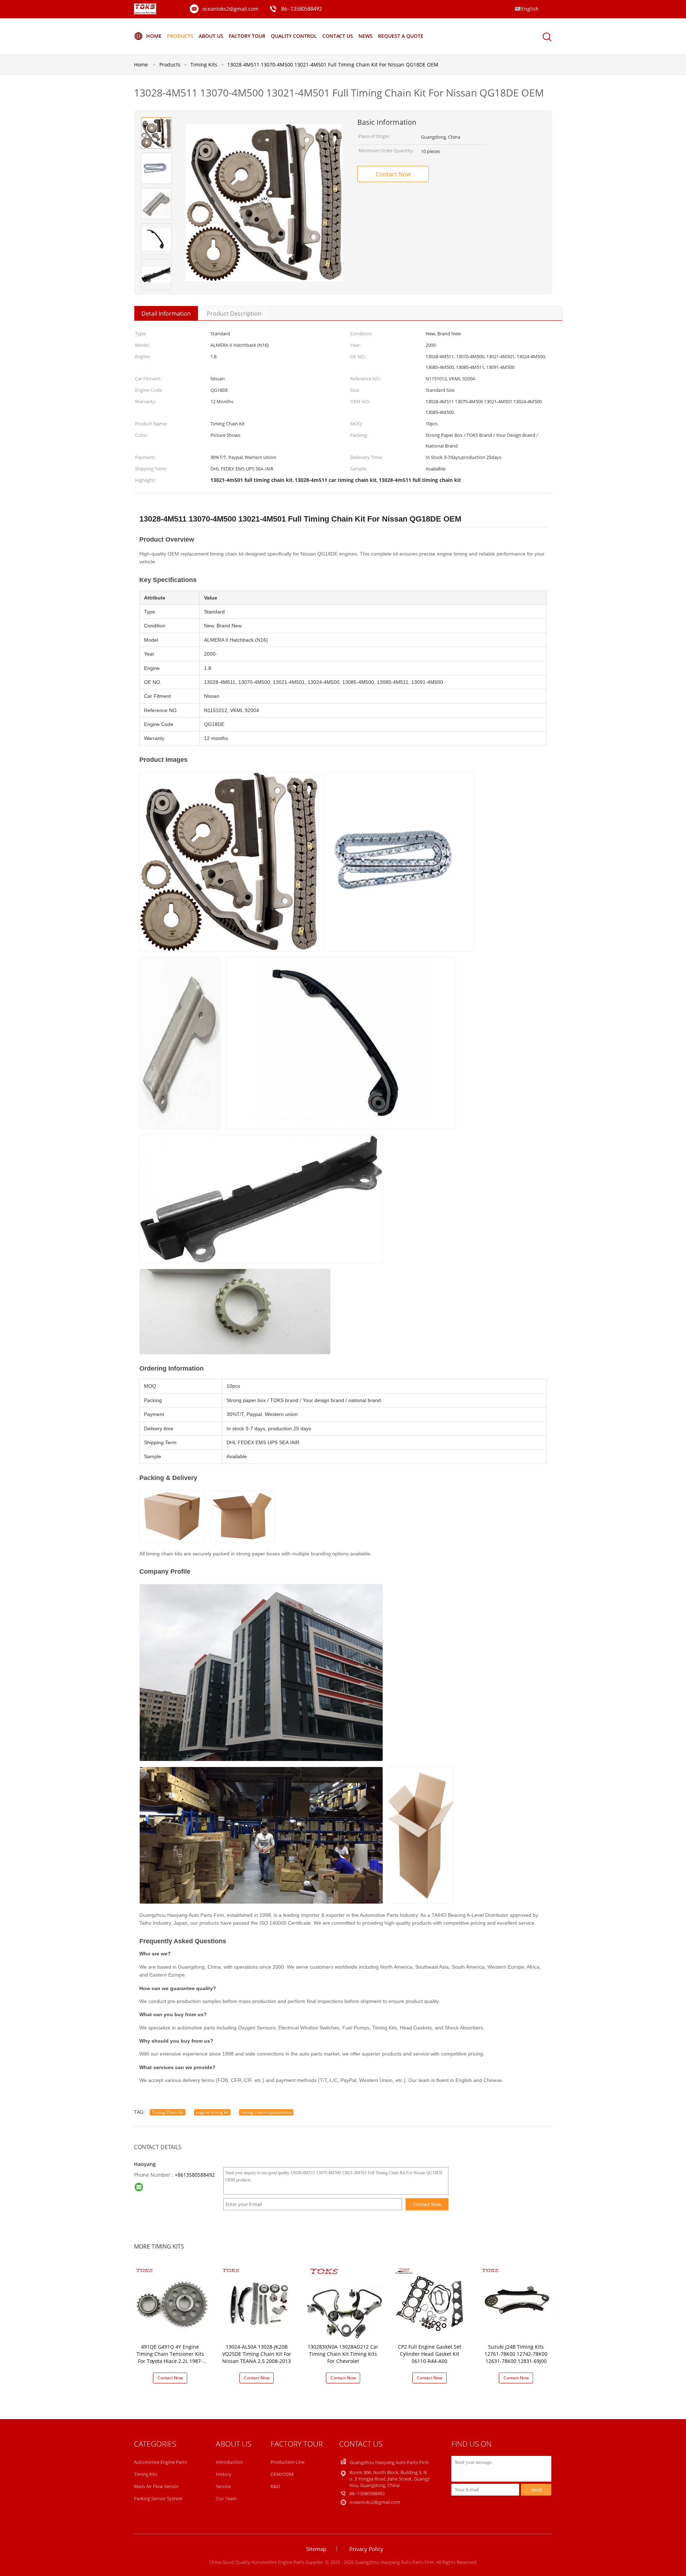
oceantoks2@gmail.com (230, 9)
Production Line (287, 2462)
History (224, 2474)
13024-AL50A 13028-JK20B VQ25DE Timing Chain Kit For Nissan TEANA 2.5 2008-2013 (257, 2354)
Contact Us (338, 36)
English (530, 9)
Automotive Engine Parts (160, 2462)
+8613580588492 (195, 2175)
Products (180, 36)
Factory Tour (247, 36)
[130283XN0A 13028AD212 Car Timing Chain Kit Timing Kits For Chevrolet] (344, 2302)
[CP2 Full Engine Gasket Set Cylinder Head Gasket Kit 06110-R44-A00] (431, 2302)
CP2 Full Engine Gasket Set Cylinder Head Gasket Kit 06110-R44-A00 (430, 2354)
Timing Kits (146, 2474)
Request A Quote (401, 36)
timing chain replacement (266, 2112)
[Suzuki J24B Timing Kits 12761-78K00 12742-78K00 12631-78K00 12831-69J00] (517, 2302)
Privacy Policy (366, 2549)
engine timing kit (212, 2112)
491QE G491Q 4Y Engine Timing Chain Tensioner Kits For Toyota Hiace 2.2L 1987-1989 (170, 2357)
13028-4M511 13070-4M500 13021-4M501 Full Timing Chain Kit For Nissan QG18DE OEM (333, 65)
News (366, 36)
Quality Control (294, 36)
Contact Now (393, 174)
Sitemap (316, 2549)
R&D (275, 2486)
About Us (211, 36)
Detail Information (166, 314)
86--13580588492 (302, 9)
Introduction (229, 2462)
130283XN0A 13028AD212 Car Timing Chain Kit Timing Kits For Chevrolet (343, 2354)
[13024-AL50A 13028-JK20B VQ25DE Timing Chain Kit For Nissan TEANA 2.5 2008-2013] (258, 2302)
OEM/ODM (282, 2474)
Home (154, 36)
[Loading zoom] (264, 203)
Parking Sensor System (158, 2498)
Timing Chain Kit (168, 2112)
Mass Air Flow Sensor (156, 2486)
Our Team (226, 2498)
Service (223, 2486)
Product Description (234, 314)
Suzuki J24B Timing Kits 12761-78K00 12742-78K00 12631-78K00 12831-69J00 (516, 2354)
